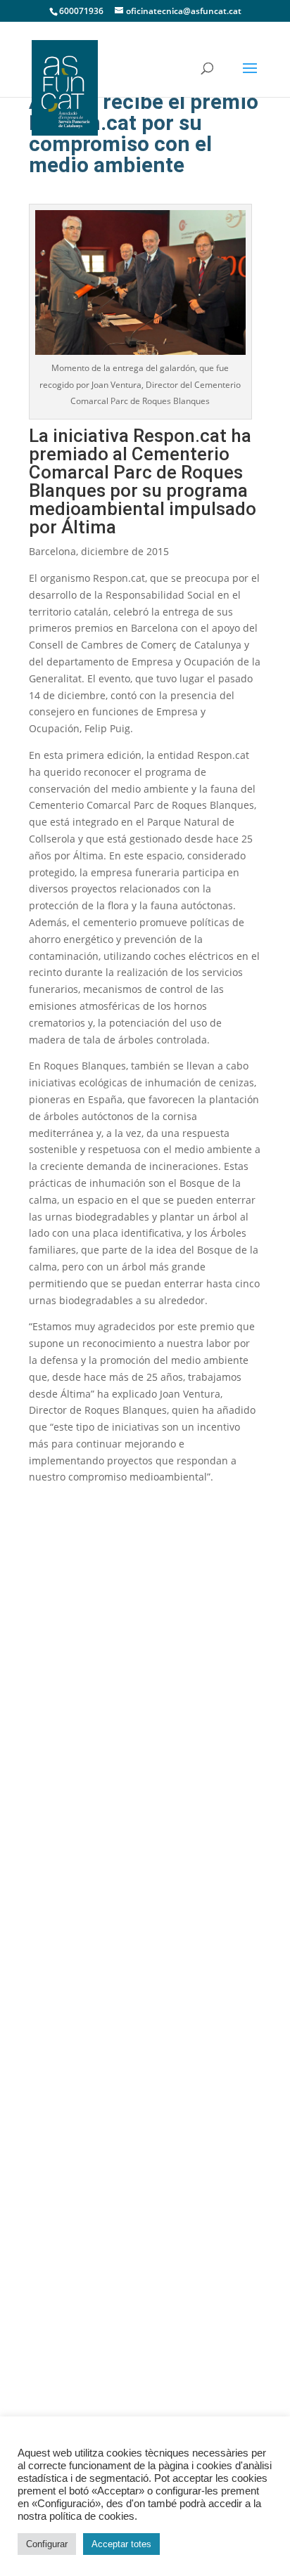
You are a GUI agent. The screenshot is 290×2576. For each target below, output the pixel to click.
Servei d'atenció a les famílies (125, 1975)
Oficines (71, 1937)
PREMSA (62, 2035)
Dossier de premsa (99, 2054)
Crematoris (79, 1899)
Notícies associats (95, 2112)
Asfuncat (62, 1784)
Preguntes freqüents (102, 1995)
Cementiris (78, 1918)
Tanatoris (73, 1880)
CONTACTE (67, 2149)
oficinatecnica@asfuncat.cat (114, 1703)
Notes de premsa (95, 2073)
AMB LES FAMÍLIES (87, 1956)
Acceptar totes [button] (121, 2544)
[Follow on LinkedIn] (83, 1732)
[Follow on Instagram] (121, 1732)
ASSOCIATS (68, 1842)
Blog (62, 2131)
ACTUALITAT (70, 2092)
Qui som (72, 1803)
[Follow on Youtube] (45, 1732)
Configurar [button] (47, 2544)
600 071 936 (71, 1677)
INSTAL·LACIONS (82, 1861)
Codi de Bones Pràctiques (116, 1823)
